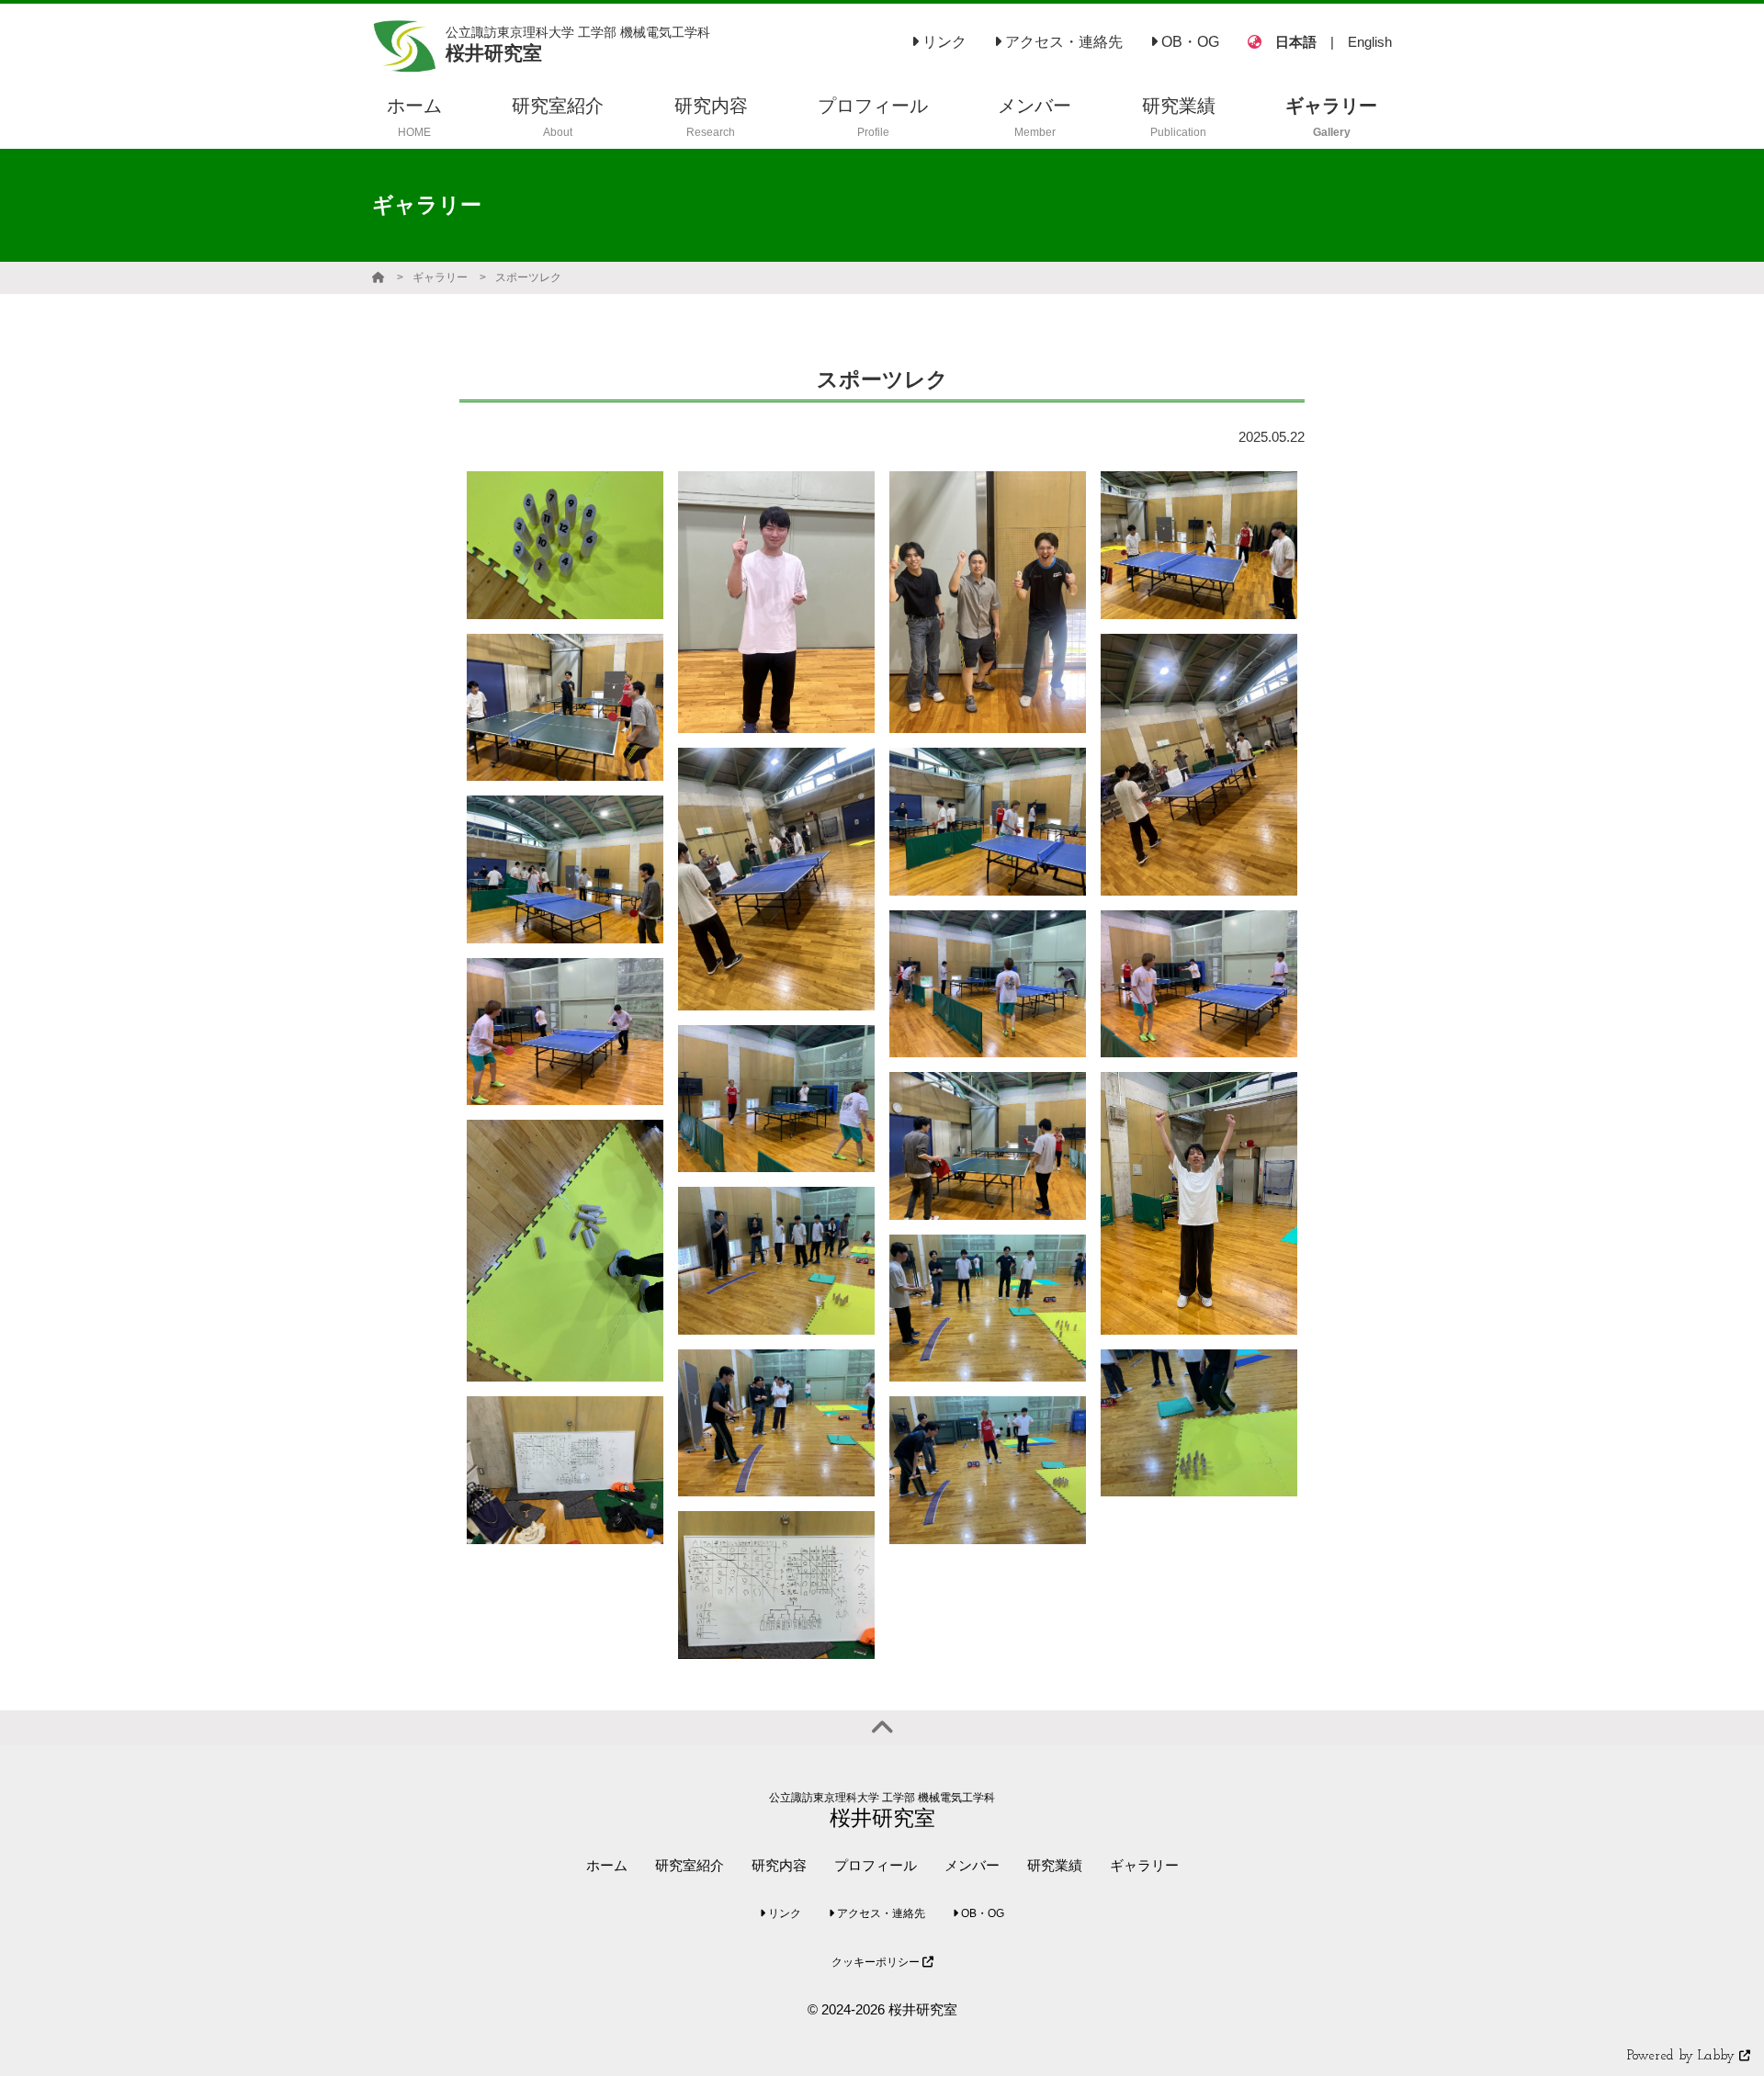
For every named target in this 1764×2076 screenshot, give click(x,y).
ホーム (607, 1865)
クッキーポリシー (877, 1962)
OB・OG (1188, 42)
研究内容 (779, 1865)
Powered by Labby (1683, 2056)
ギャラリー (440, 277)
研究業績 (1055, 1865)
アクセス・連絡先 (1062, 42)
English (1370, 42)
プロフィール (876, 1865)
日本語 (1296, 42)
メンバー (972, 1865)
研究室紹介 (690, 1865)
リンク (943, 42)
